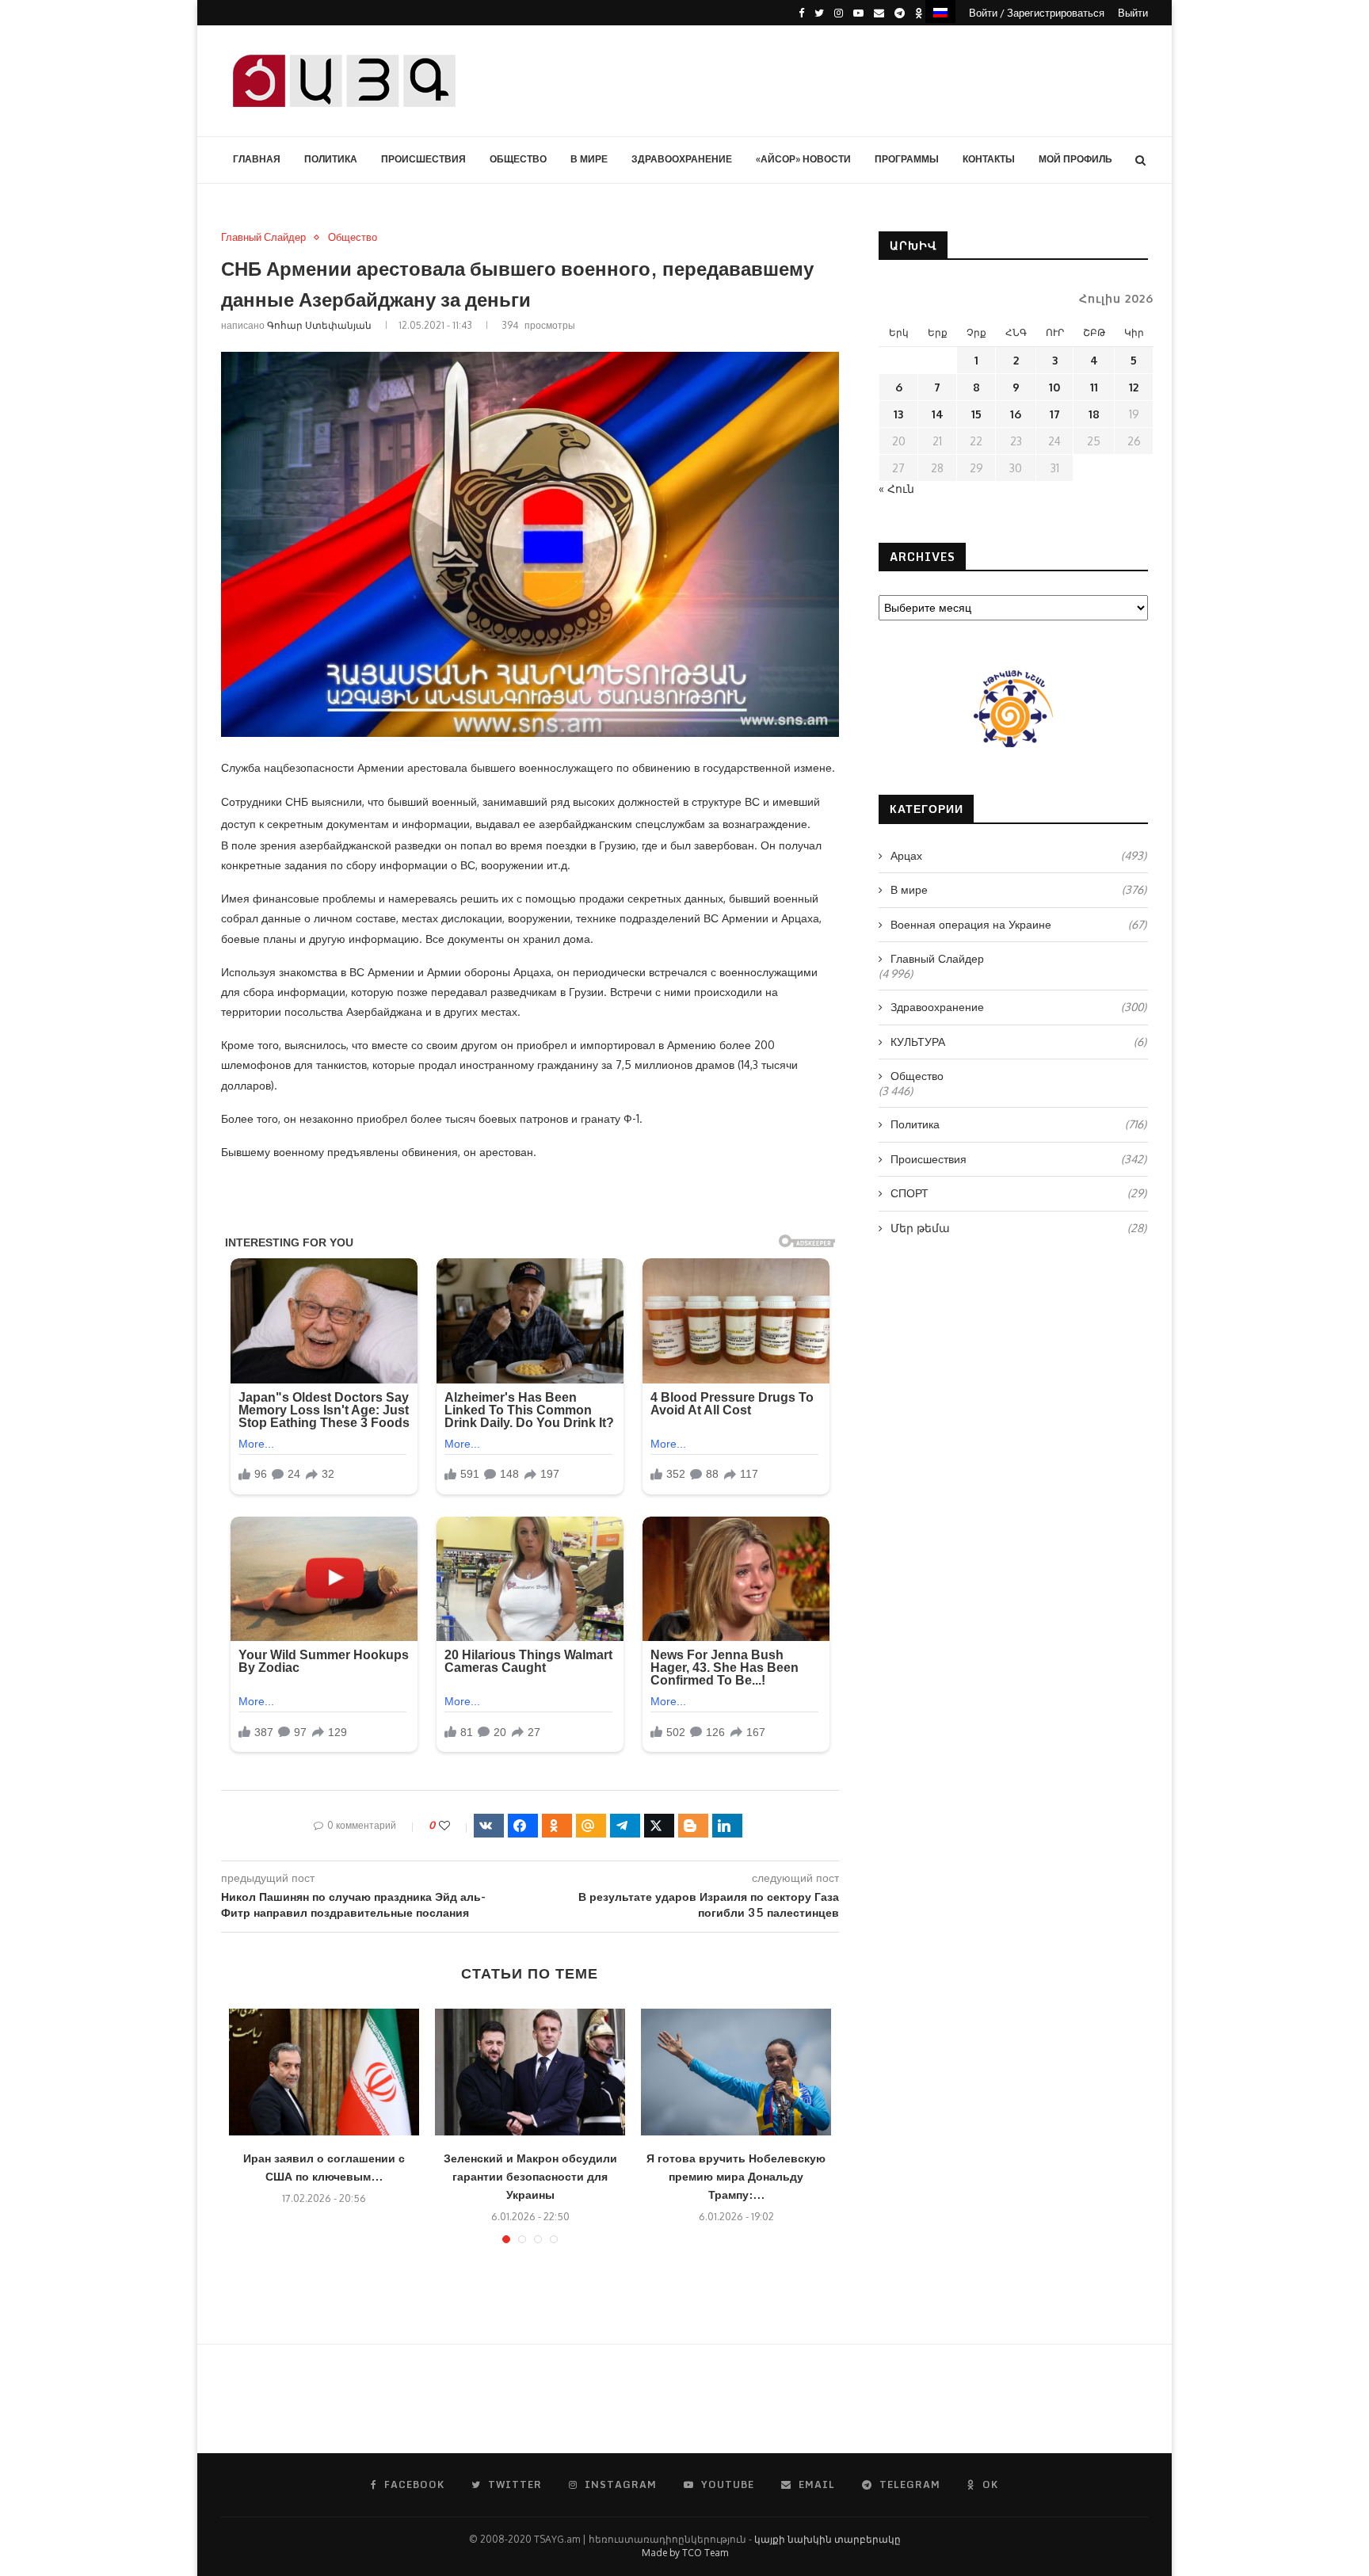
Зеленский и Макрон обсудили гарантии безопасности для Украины (530, 2176)
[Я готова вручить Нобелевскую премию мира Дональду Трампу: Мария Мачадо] (736, 2072)
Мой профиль (1075, 159)
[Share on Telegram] (625, 1826)
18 (1094, 414)
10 (1054, 387)
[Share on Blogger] (693, 1826)
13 (898, 414)
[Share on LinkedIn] (727, 1826)
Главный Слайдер (263, 237)
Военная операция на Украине (1018, 924)
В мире (589, 159)
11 (1094, 387)
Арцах (1018, 855)
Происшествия (423, 159)
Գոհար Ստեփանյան (319, 325)
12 (1134, 387)
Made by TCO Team (685, 2553)
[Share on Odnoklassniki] (557, 1826)
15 (976, 414)
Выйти (1133, 13)
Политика (331, 159)
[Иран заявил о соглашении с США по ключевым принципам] (324, 2072)
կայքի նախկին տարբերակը (828, 2539)
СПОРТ (1018, 1193)
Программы (907, 159)
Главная (257, 159)
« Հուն (896, 488)
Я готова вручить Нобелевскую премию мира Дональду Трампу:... (736, 2176)
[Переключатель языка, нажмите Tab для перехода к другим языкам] (940, 11)
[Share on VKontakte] (489, 1826)
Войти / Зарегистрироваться (1037, 13)
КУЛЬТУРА (1018, 1042)
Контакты (989, 159)
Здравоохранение (682, 159)
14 (938, 414)
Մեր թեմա (1018, 1228)
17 (1055, 414)
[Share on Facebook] (523, 1826)
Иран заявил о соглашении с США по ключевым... (324, 2167)
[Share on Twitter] (659, 1826)
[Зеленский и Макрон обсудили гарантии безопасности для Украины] (530, 2072)
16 (1016, 414)
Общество (518, 159)
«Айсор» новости (803, 159)
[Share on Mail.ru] (591, 1826)
